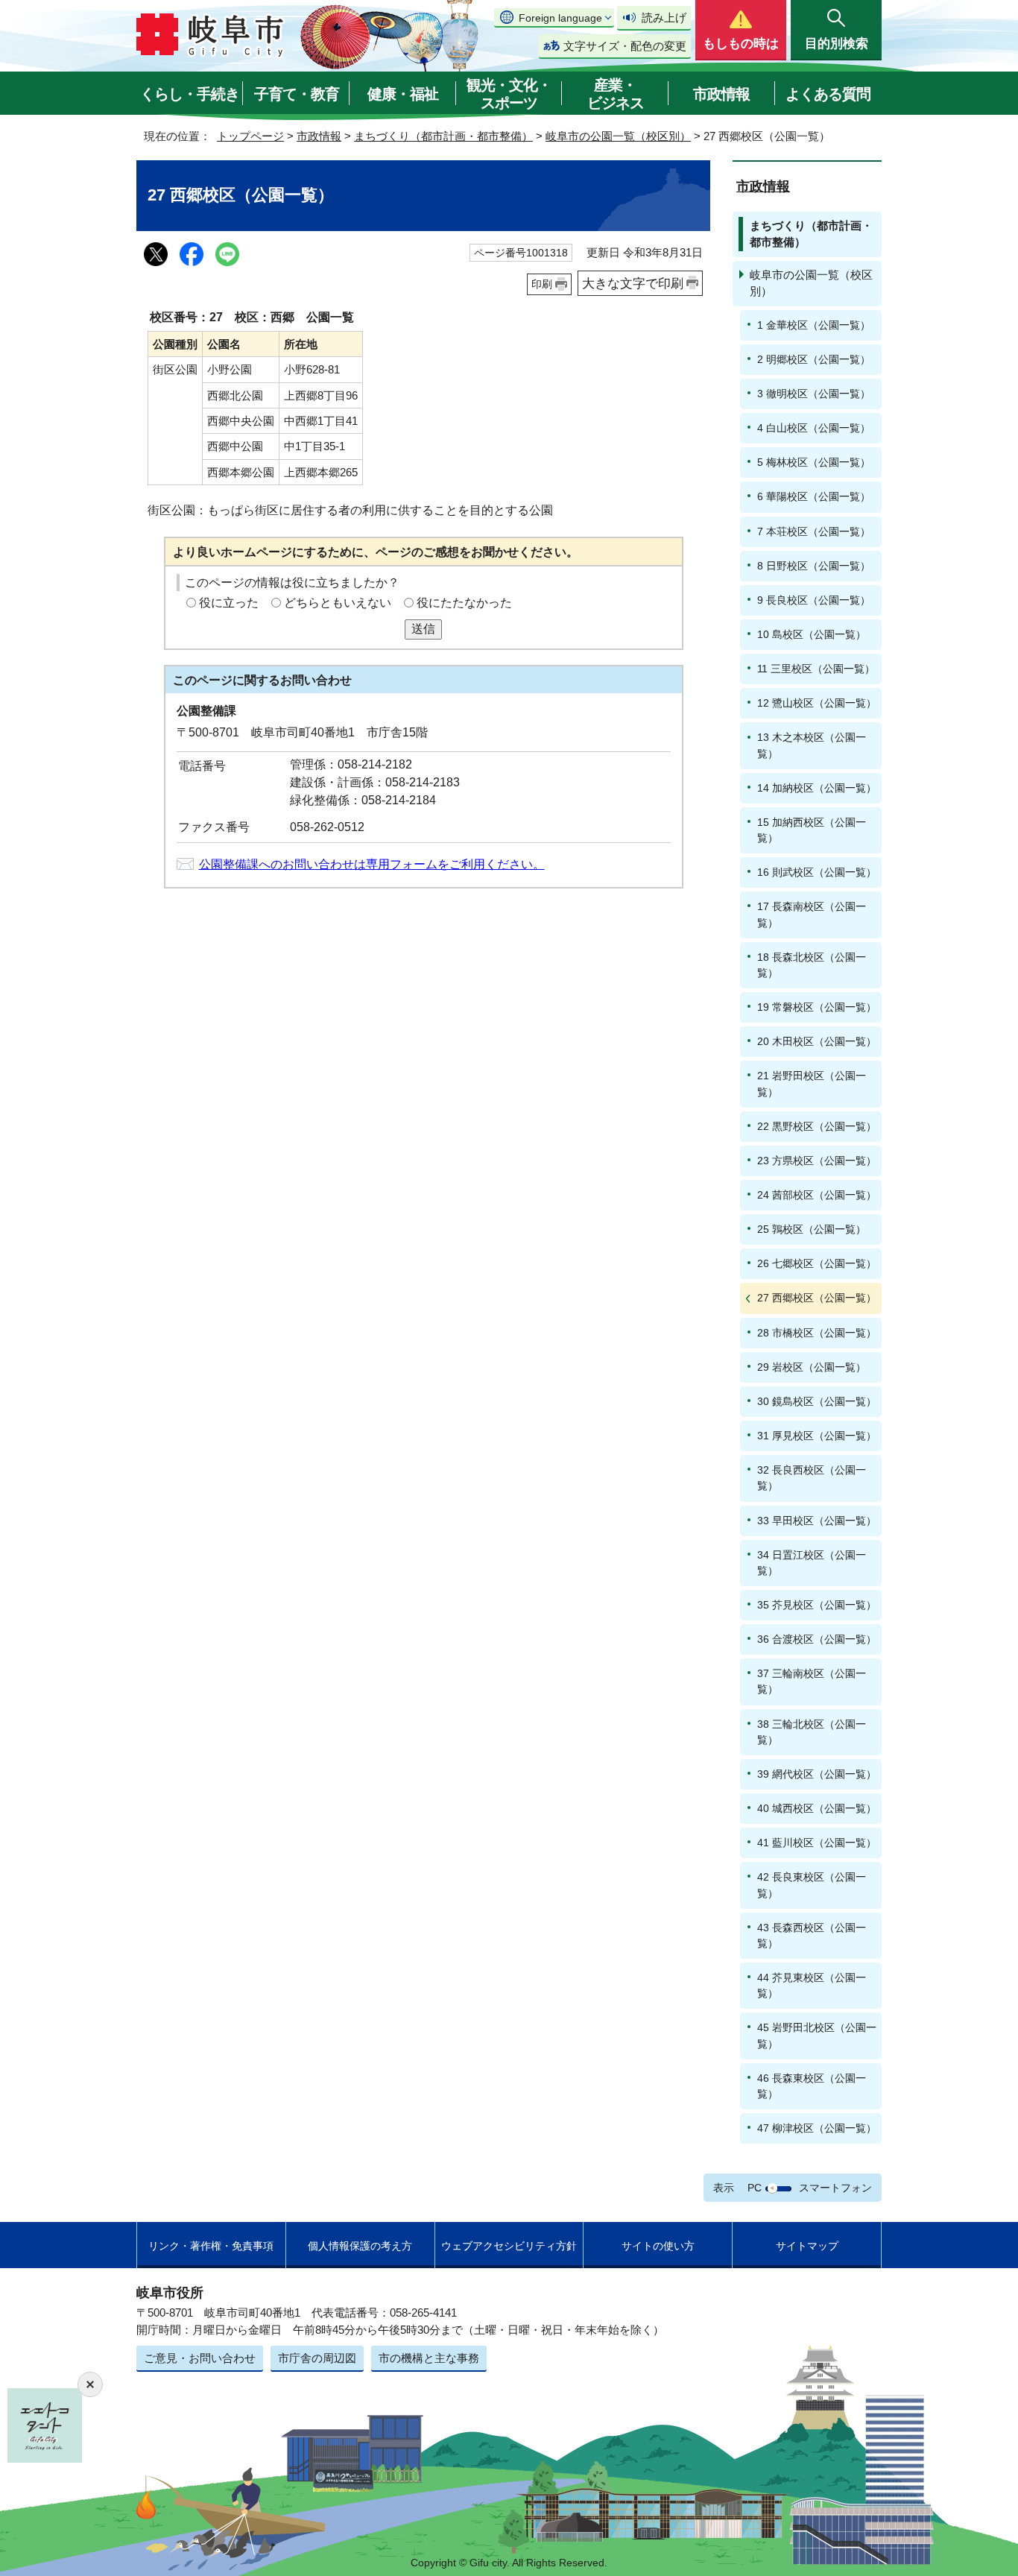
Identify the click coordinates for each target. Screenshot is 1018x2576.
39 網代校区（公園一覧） (817, 1774)
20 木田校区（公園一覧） (817, 1041)
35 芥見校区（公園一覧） (817, 1605)
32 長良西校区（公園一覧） (812, 1478)
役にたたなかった (464, 603)
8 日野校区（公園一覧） (814, 566)
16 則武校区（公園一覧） (817, 872)
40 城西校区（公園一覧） (817, 1808)
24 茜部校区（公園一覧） (817, 1195)
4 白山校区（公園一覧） (814, 428)
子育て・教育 (297, 94)
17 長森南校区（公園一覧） (812, 914)
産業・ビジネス (616, 94)
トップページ (250, 136)
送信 (423, 629)
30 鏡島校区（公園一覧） (817, 1401)
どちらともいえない (338, 603)
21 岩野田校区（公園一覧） (812, 1083)
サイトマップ (807, 2246)
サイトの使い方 (658, 2246)
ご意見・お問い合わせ (200, 2358)
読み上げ (664, 18)
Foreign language (560, 18)
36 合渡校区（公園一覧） (817, 1639)
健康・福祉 (403, 94)
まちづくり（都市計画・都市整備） (443, 136)
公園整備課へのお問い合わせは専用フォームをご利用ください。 (372, 864)
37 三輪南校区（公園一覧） (812, 1681)
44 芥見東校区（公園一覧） (812, 1985)
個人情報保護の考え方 (360, 2246)
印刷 (542, 284)
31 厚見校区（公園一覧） (817, 1436)
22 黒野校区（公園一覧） (817, 1126)
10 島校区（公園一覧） (812, 634)
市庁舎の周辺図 (317, 2358)
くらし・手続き (190, 94)
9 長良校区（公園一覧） (814, 600)
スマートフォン (835, 2188)
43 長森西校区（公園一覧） (812, 1935)
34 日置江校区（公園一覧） (812, 1563)
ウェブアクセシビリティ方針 (509, 2246)
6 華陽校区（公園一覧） (814, 496)
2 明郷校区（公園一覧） (814, 359)
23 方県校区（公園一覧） (817, 1161)
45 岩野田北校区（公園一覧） (817, 2035)
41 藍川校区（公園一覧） (817, 1843)
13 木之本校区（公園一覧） (812, 745)
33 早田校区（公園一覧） (817, 1521)
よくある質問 (828, 94)
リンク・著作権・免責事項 (211, 2246)
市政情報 (721, 94)
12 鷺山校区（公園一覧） (817, 703)
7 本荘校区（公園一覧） (814, 531)
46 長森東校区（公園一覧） (812, 2086)
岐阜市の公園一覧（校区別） (618, 136)
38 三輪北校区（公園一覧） (812, 1732)
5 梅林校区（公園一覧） (814, 462)
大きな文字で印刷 (633, 283)
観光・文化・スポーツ (509, 94)
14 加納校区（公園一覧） (817, 788)
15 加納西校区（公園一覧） (812, 830)
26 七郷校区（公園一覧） (817, 1263)
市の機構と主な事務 (429, 2358)
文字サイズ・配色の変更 (625, 46)
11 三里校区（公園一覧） (816, 669)
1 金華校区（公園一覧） (814, 325)
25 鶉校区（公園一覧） (812, 1229)
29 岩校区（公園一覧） (812, 1367)
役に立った (229, 603)
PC (755, 2188)
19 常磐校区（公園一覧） (817, 1007)
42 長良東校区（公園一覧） (812, 1885)
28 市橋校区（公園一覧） (817, 1333)
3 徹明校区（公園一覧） (814, 394)
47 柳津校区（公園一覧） (817, 2128)
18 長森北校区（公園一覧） (812, 965)
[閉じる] (90, 2384)
